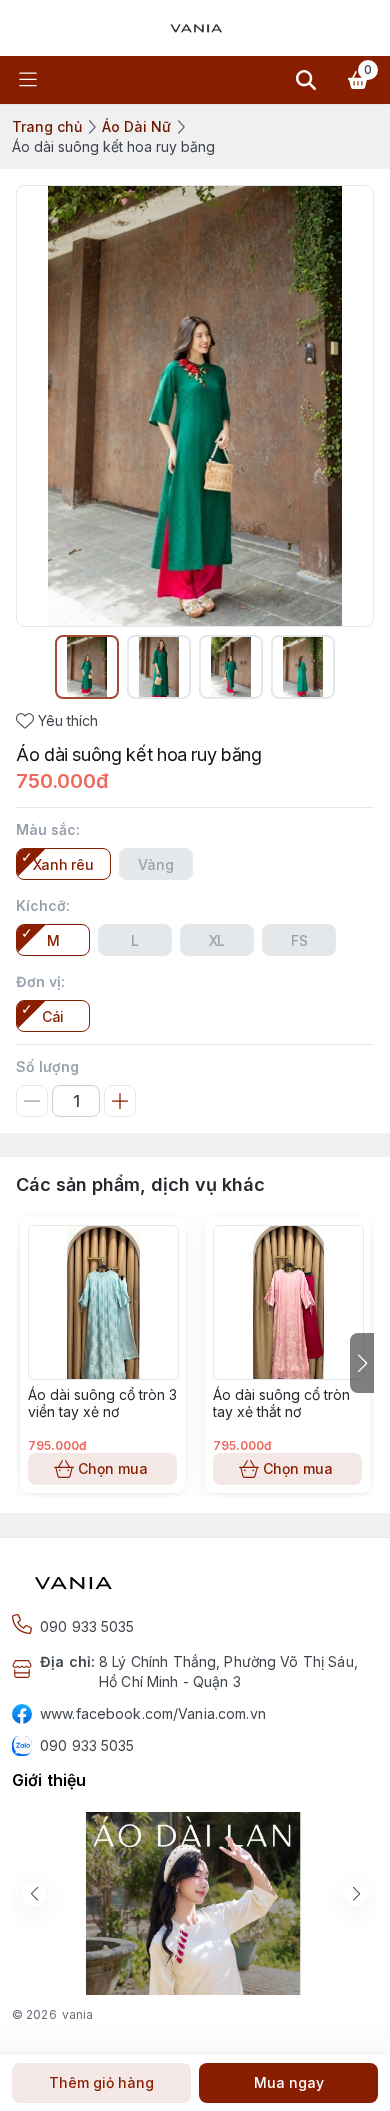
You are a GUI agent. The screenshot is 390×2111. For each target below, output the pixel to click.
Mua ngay (289, 2082)
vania (78, 2014)
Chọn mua (113, 1468)
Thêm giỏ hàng (101, 2082)
